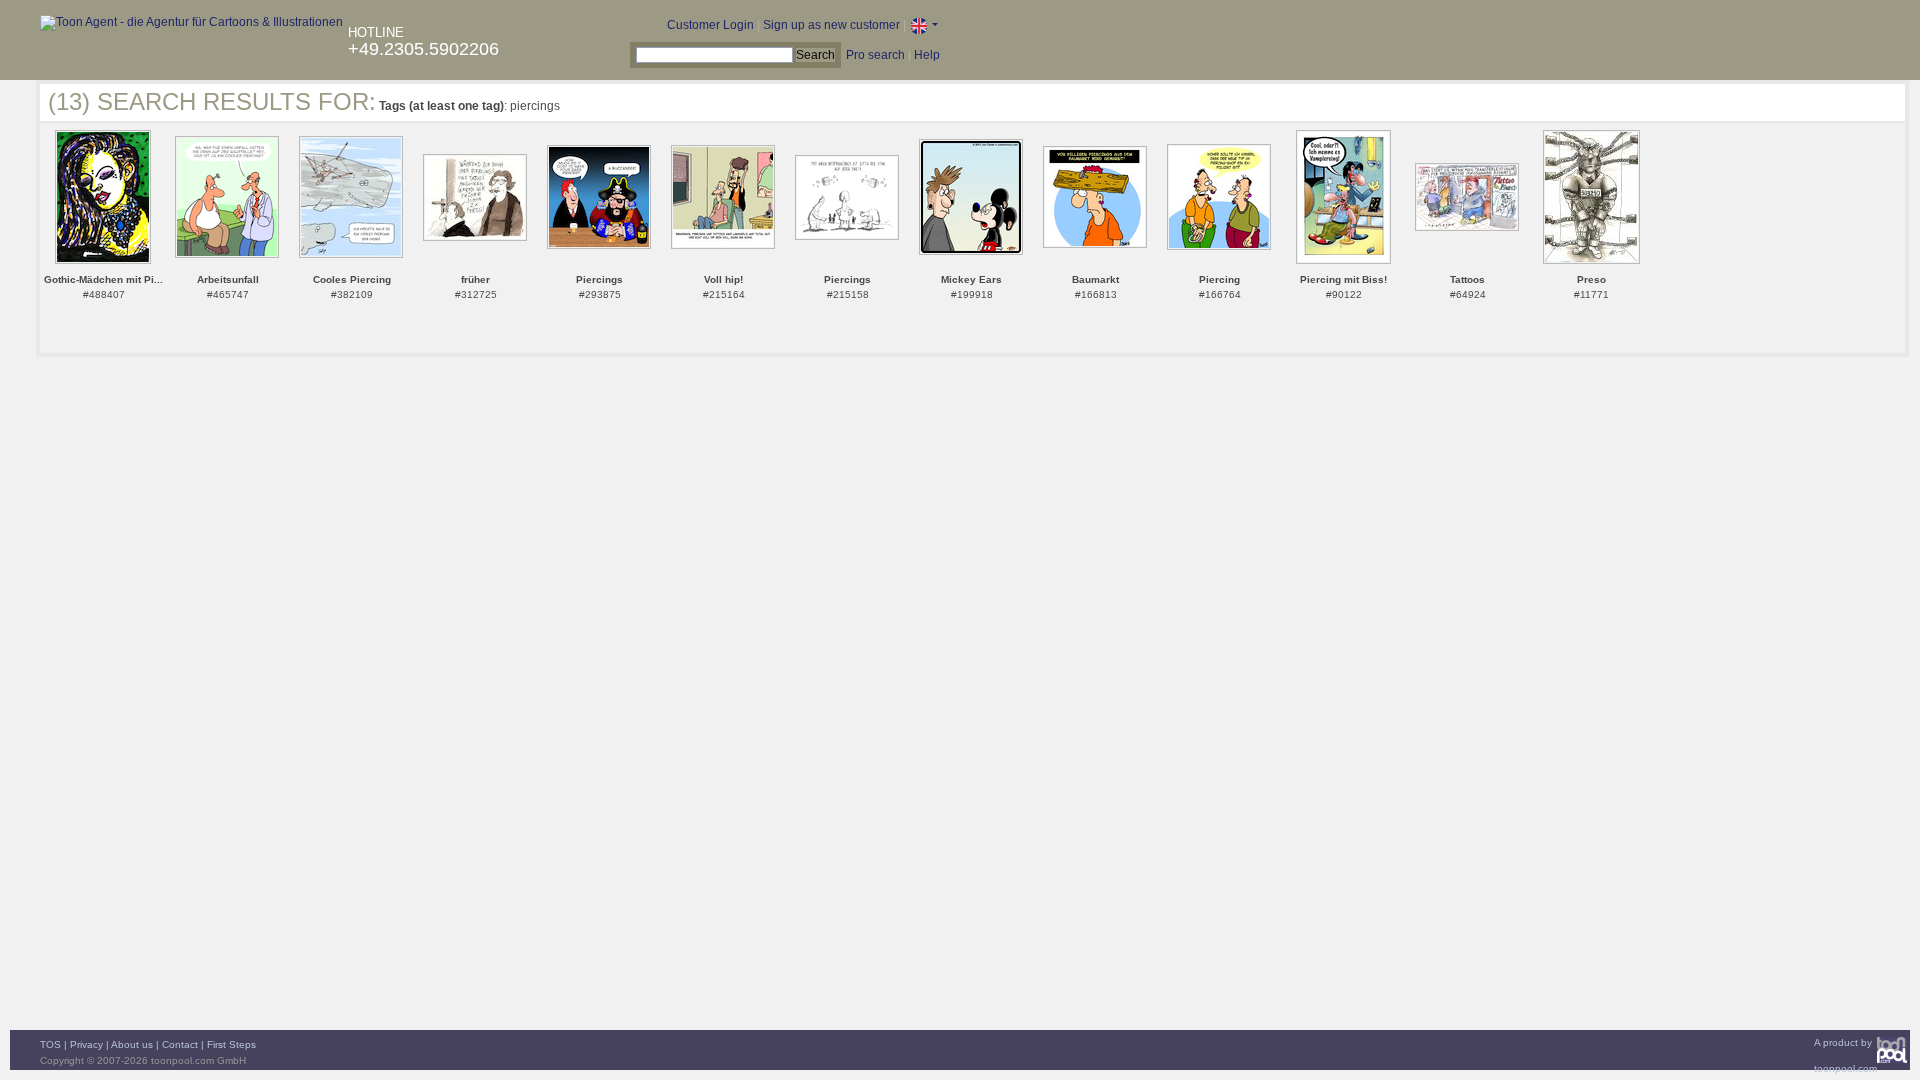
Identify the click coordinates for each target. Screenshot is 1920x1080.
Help (927, 55)
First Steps (231, 1044)
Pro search (875, 55)
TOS (50, 1044)
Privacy (86, 1044)
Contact (180, 1044)
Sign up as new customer (831, 25)
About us (132, 1044)
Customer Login (710, 25)
